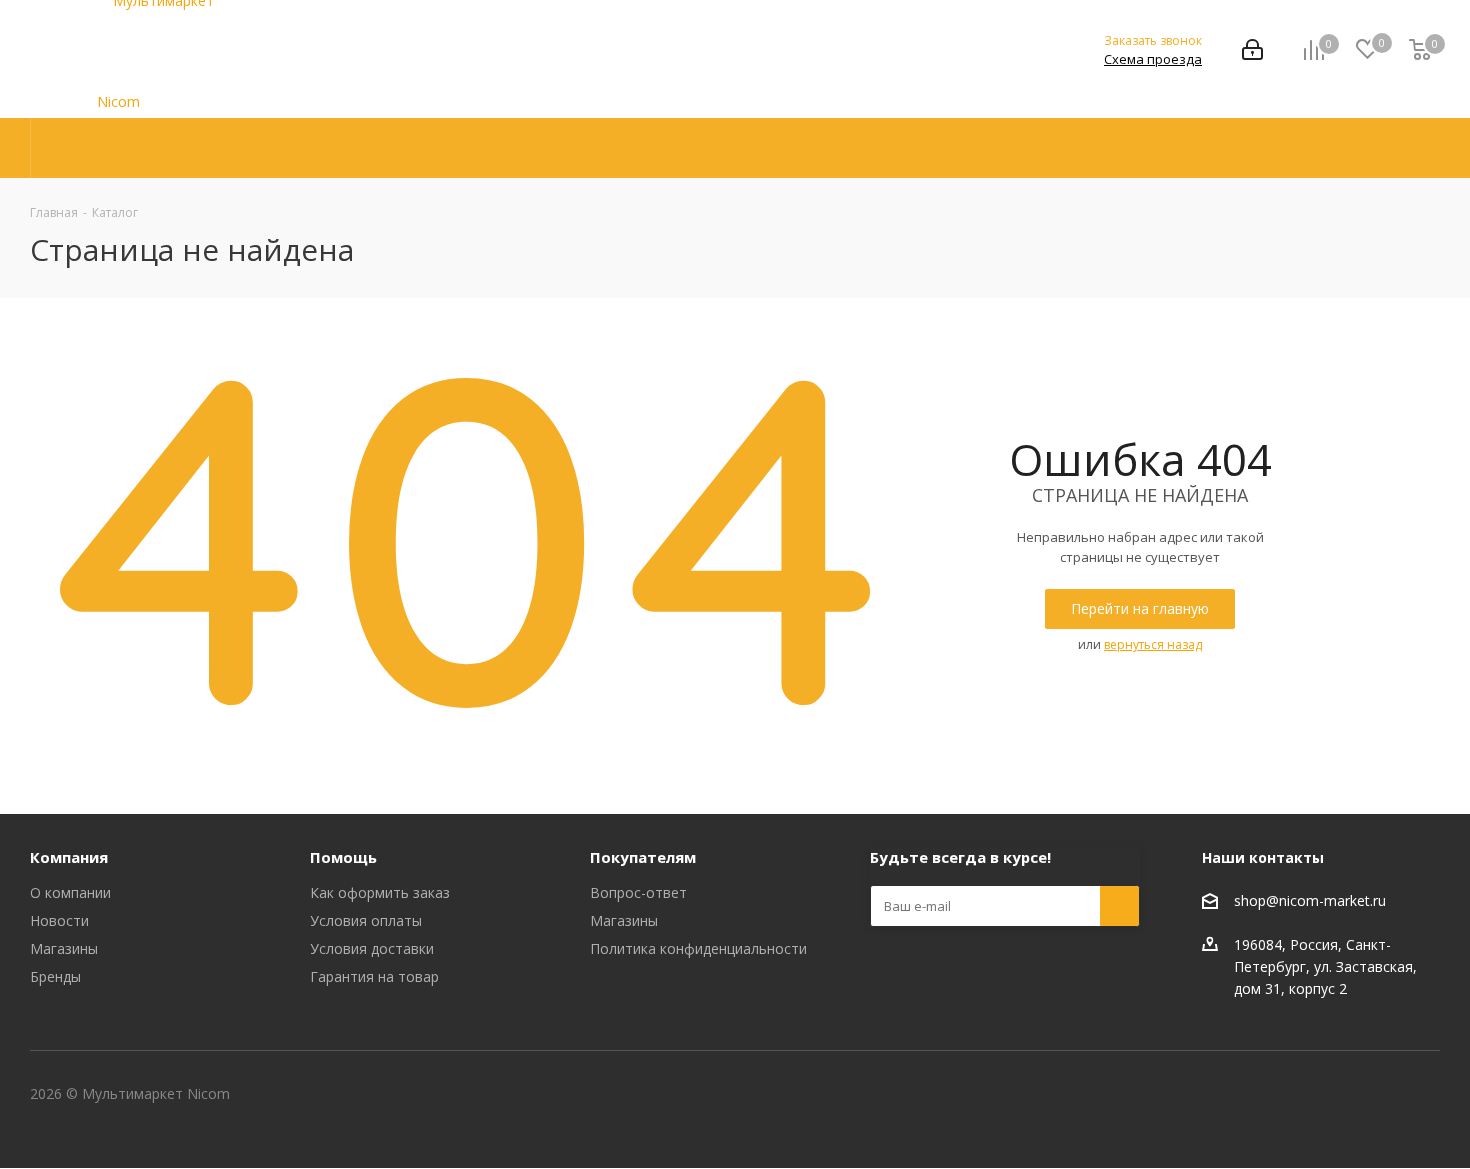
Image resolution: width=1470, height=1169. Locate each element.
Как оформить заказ (380, 892)
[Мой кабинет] (1252, 51)
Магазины (64, 948)
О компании (70, 892)
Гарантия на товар (374, 976)
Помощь (343, 857)
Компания (69, 857)
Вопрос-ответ (638, 892)
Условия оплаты (366, 920)
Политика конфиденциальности (698, 948)
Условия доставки (372, 948)
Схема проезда (1153, 59)
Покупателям (643, 857)
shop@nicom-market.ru (1310, 900)
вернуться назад (1153, 644)
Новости (59, 920)
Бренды (55, 976)
